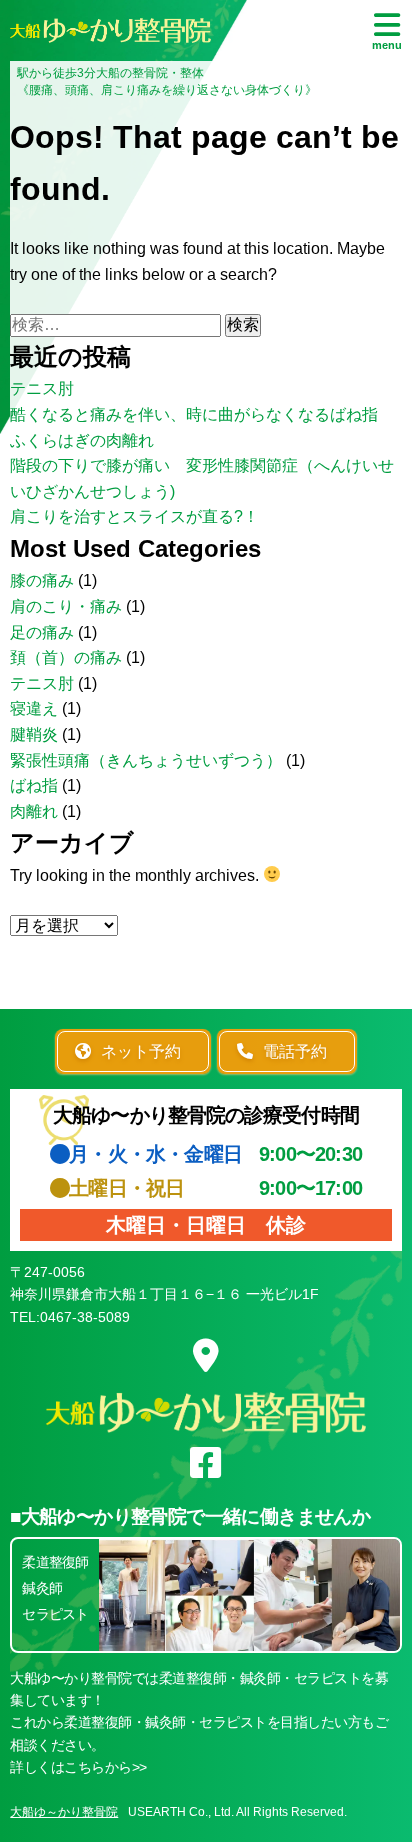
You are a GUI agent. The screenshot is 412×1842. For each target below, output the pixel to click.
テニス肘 (42, 388)
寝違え (34, 708)
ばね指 (34, 785)
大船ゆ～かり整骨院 (64, 1812)
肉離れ (34, 811)
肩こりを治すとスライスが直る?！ (134, 516)
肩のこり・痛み (66, 606)
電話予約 (295, 1051)
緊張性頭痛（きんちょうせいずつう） (146, 760)
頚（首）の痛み (66, 657)
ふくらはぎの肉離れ (82, 440)
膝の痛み (42, 580)
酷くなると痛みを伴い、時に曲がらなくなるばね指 (194, 414)
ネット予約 (141, 1051)
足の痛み (42, 632)
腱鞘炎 (34, 734)
